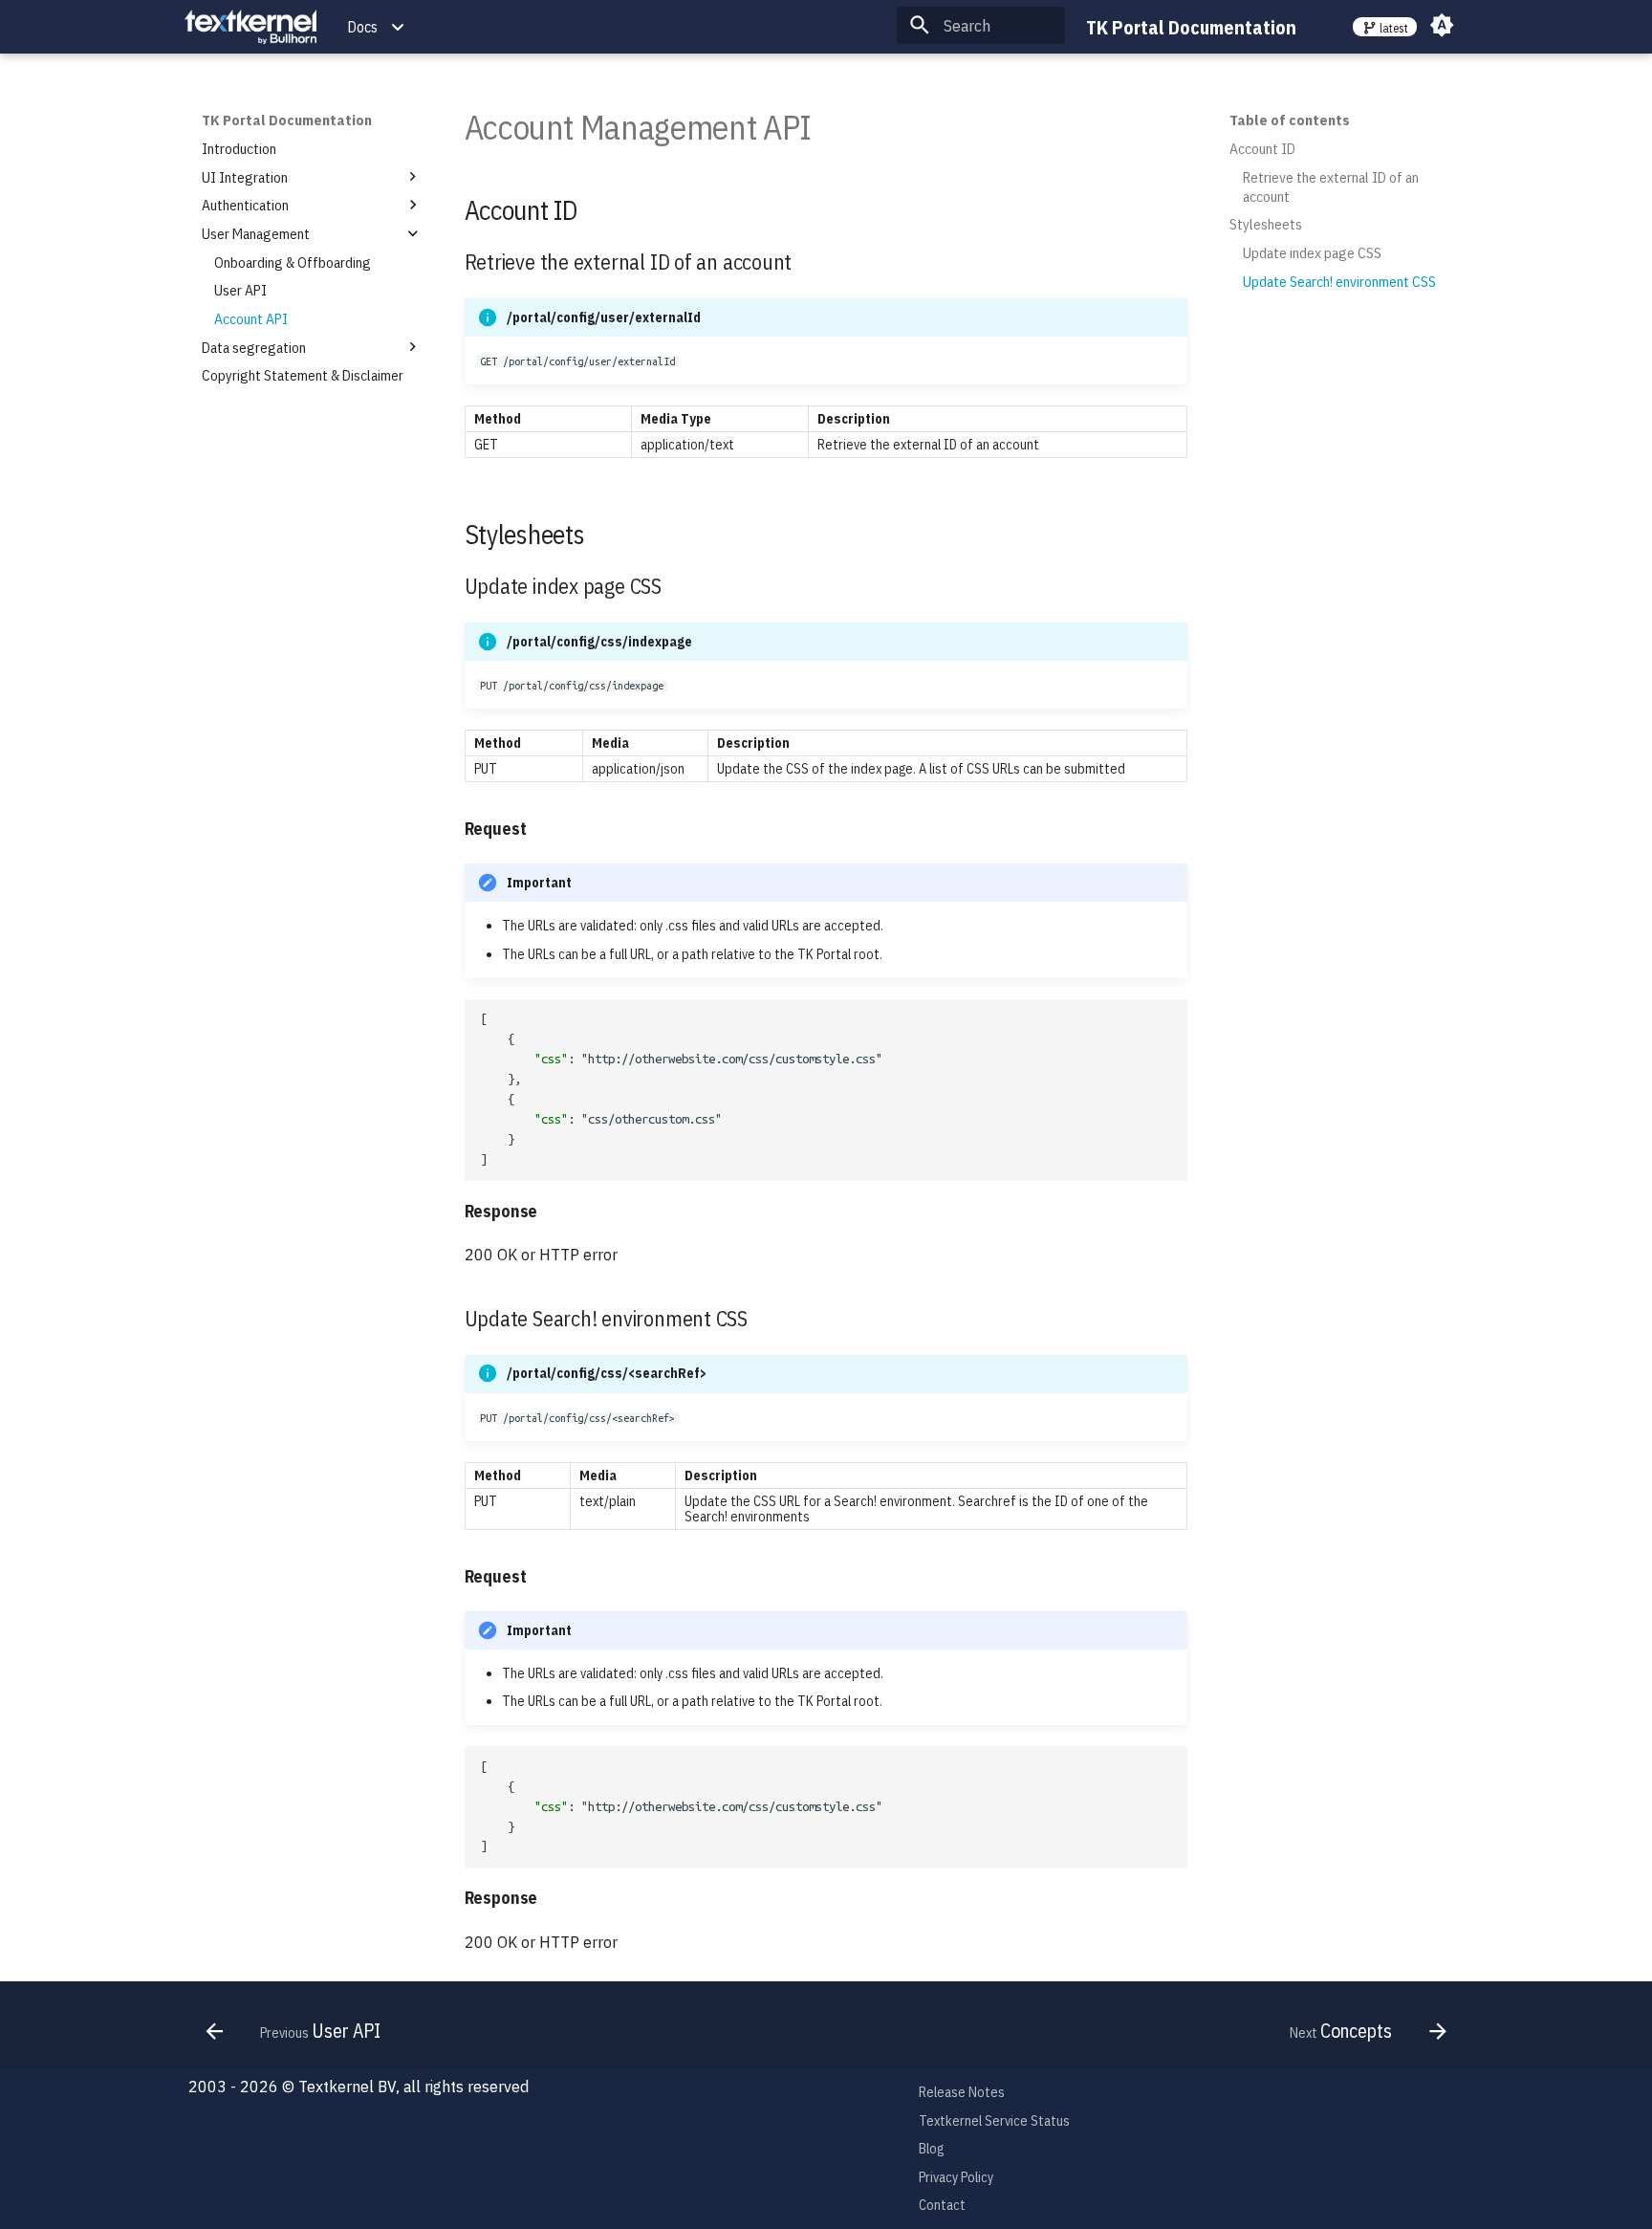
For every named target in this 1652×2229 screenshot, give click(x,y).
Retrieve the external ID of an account (1331, 186)
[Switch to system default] (1443, 26)
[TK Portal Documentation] (250, 27)
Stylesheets (1266, 224)
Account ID (1262, 148)
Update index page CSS (1312, 252)
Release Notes (962, 2092)
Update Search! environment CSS (1339, 281)
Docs (362, 27)
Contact (942, 2205)
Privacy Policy (956, 2177)
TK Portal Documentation (287, 120)
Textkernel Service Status (994, 2121)
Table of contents (1290, 120)
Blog (931, 2149)
